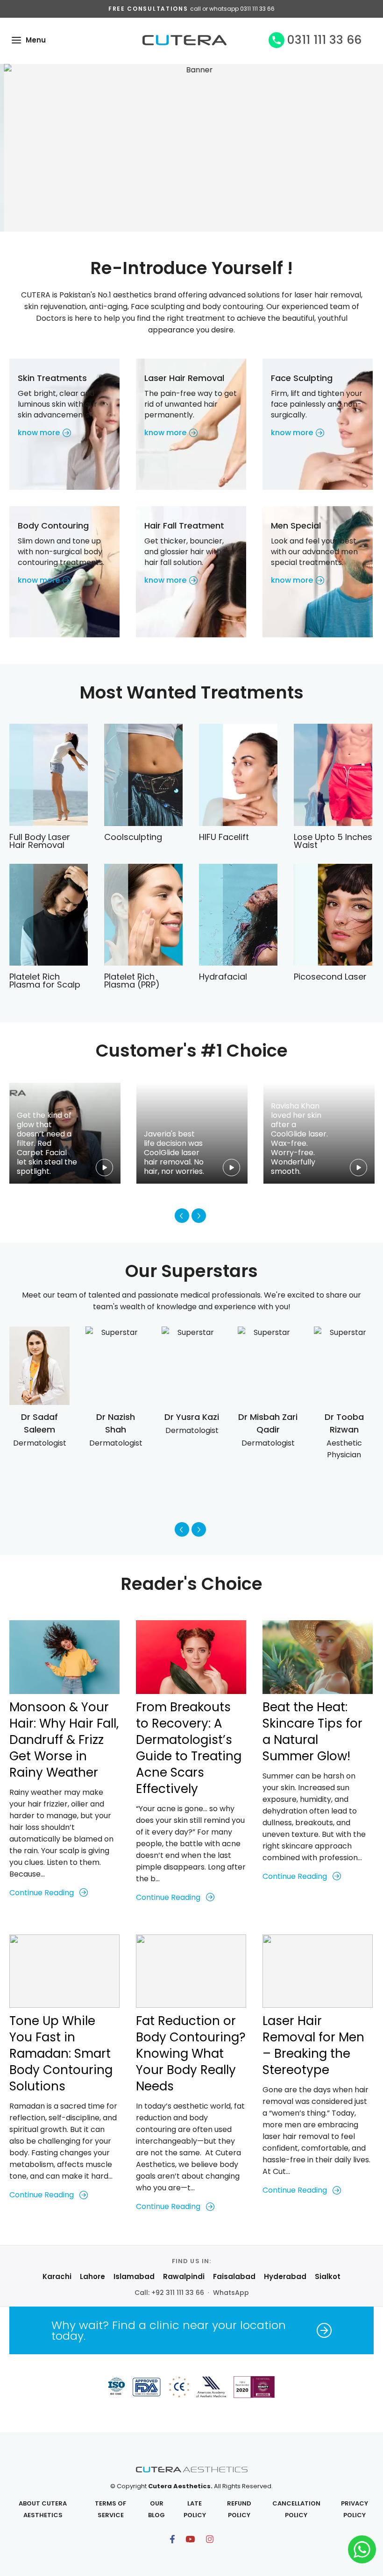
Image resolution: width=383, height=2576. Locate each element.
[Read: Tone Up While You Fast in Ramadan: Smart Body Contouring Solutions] (64, 1971)
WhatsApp (231, 2293)
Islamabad (134, 2276)
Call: (169, 2293)
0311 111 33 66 (324, 40)
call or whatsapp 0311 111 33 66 (232, 9)
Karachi (57, 2276)
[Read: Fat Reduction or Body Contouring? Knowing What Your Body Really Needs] (191, 1971)
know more (39, 433)
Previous (182, 1216)
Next (199, 1216)
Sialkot (328, 2276)
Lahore (92, 2276)
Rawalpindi (184, 2276)
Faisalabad (234, 2276)
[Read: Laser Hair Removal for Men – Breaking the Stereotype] (318, 1971)
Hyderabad (285, 2276)
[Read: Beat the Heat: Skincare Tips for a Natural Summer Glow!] (318, 1657)
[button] (16, 40)
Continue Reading (42, 1893)
